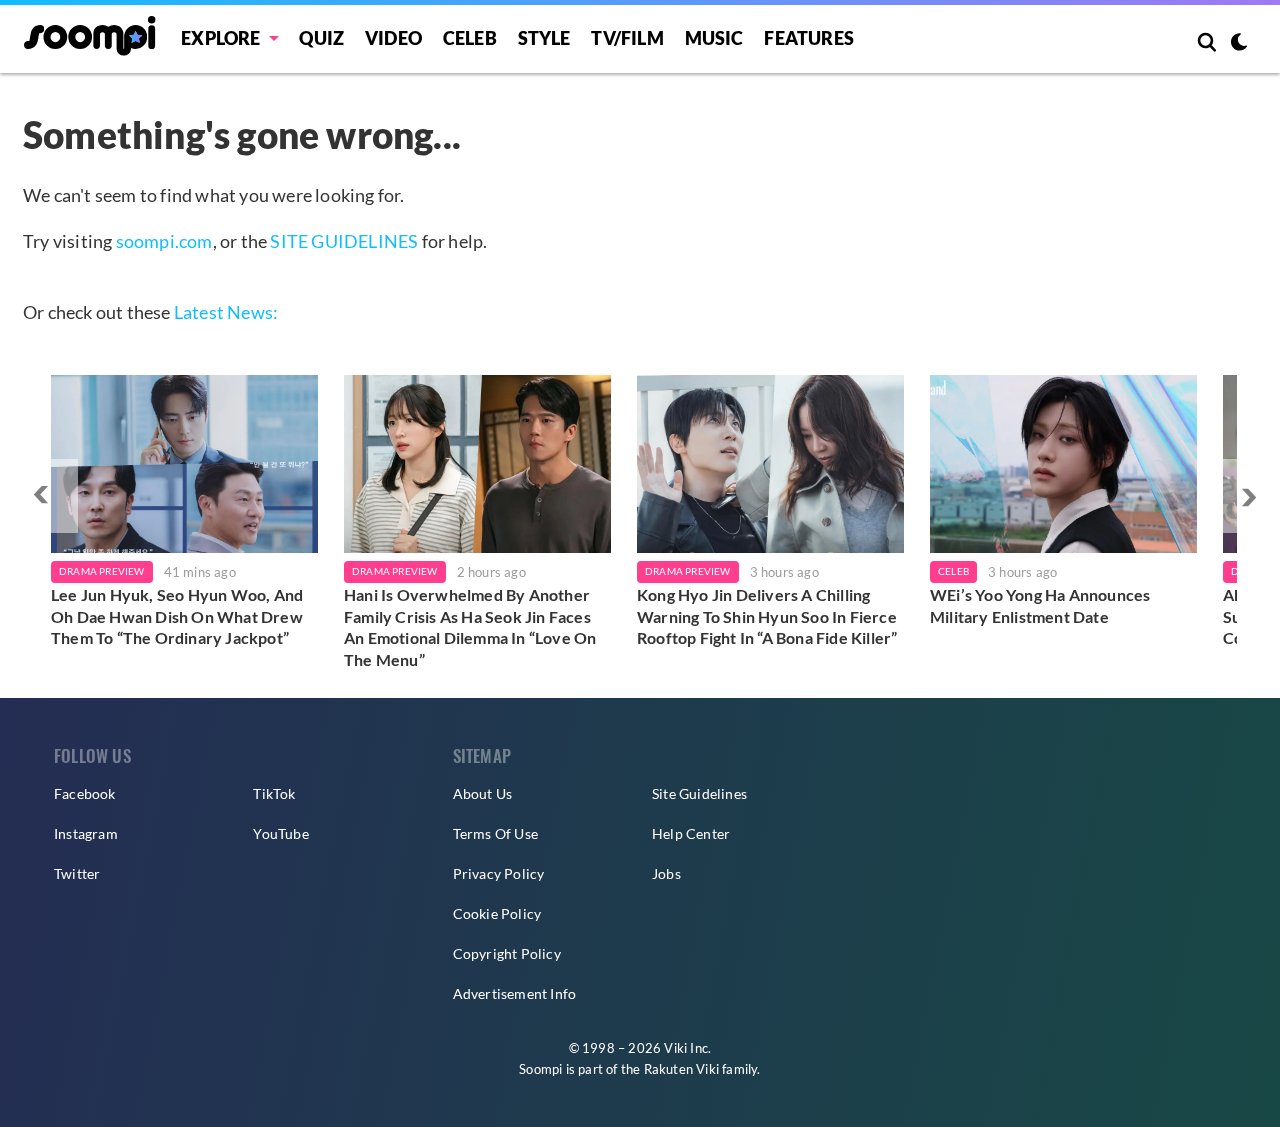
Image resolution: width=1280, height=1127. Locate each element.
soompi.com (164, 241)
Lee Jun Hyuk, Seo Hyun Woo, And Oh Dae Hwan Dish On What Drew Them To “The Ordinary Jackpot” (177, 616)
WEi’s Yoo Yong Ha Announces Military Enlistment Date (1040, 605)
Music (714, 38)
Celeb (470, 38)
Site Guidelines (699, 793)
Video (393, 38)
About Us (483, 793)
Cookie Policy (497, 913)
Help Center (691, 833)
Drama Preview (102, 571)
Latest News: (226, 312)
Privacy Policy (499, 873)
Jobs (666, 873)
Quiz (321, 38)
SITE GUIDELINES (344, 241)
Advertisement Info (515, 993)
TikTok (274, 793)
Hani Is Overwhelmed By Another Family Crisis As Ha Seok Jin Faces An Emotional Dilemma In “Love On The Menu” (470, 627)
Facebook (85, 793)
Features (809, 38)
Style (544, 38)
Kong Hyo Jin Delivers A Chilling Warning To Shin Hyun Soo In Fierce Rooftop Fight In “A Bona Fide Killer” (767, 616)
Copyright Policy (507, 953)
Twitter (77, 873)
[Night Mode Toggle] (1239, 44)
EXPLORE (220, 38)
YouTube (280, 833)
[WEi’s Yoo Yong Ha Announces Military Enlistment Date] (1063, 464)
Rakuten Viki (681, 1069)
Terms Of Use (495, 833)
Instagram (86, 833)
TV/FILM (627, 38)
